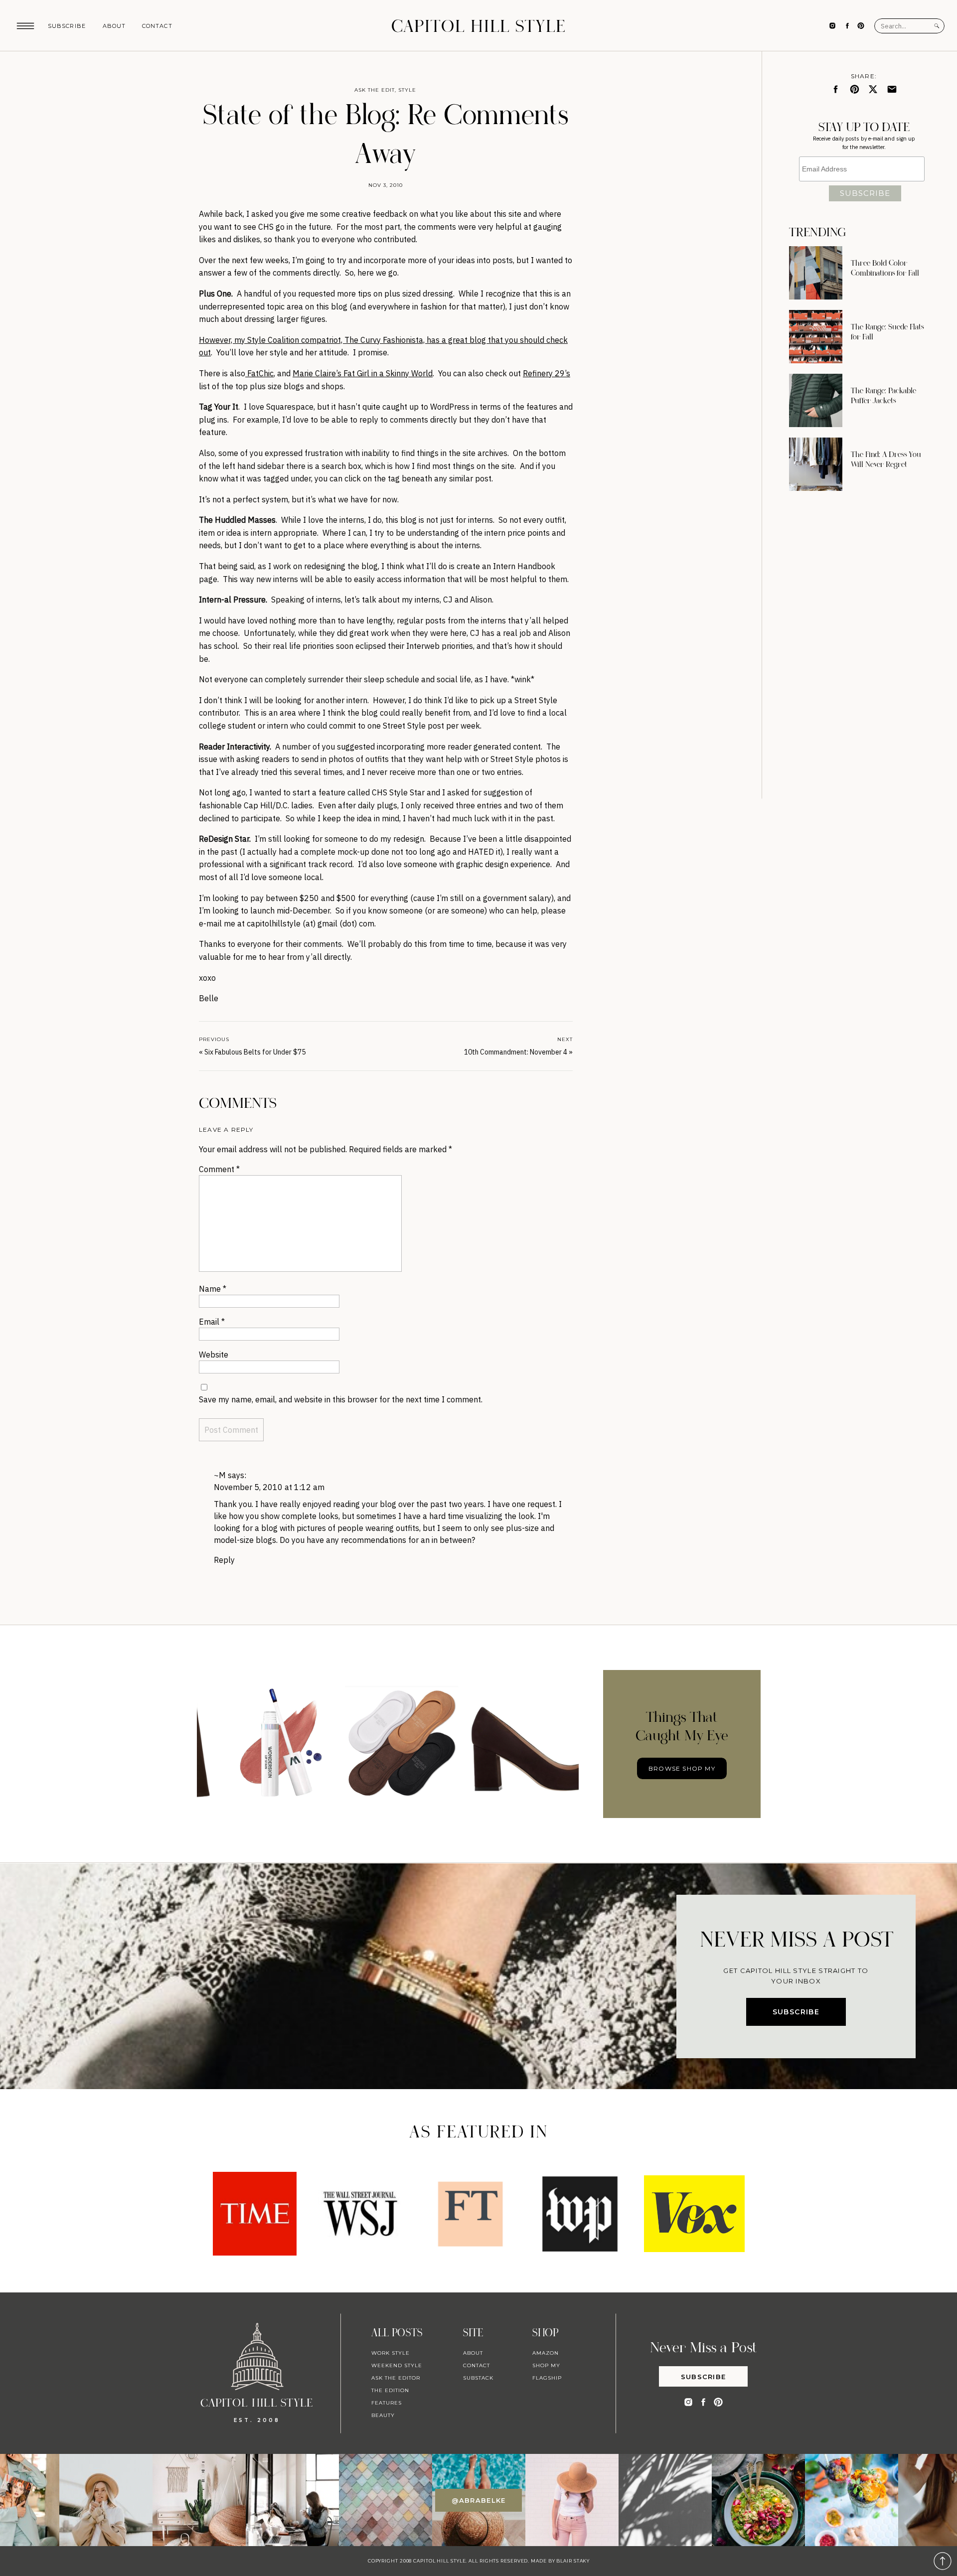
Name (213, 1289)
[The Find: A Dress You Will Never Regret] (816, 464)
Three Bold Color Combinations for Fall (885, 268)
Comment (219, 1169)
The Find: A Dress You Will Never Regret (886, 459)
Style (407, 90)
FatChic (259, 373)
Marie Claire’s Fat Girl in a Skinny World (363, 373)
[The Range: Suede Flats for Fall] (816, 337)
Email (212, 1322)
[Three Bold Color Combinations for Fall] (816, 273)
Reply (224, 1560)
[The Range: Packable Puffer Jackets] (816, 400)
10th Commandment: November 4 (516, 1052)
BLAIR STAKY (572, 2561)
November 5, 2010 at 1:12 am (269, 1487)
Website (214, 1355)
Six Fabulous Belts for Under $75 (255, 1052)
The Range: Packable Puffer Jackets (883, 396)
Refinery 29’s (547, 373)
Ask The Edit (375, 90)
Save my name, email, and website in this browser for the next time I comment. (341, 1399)
